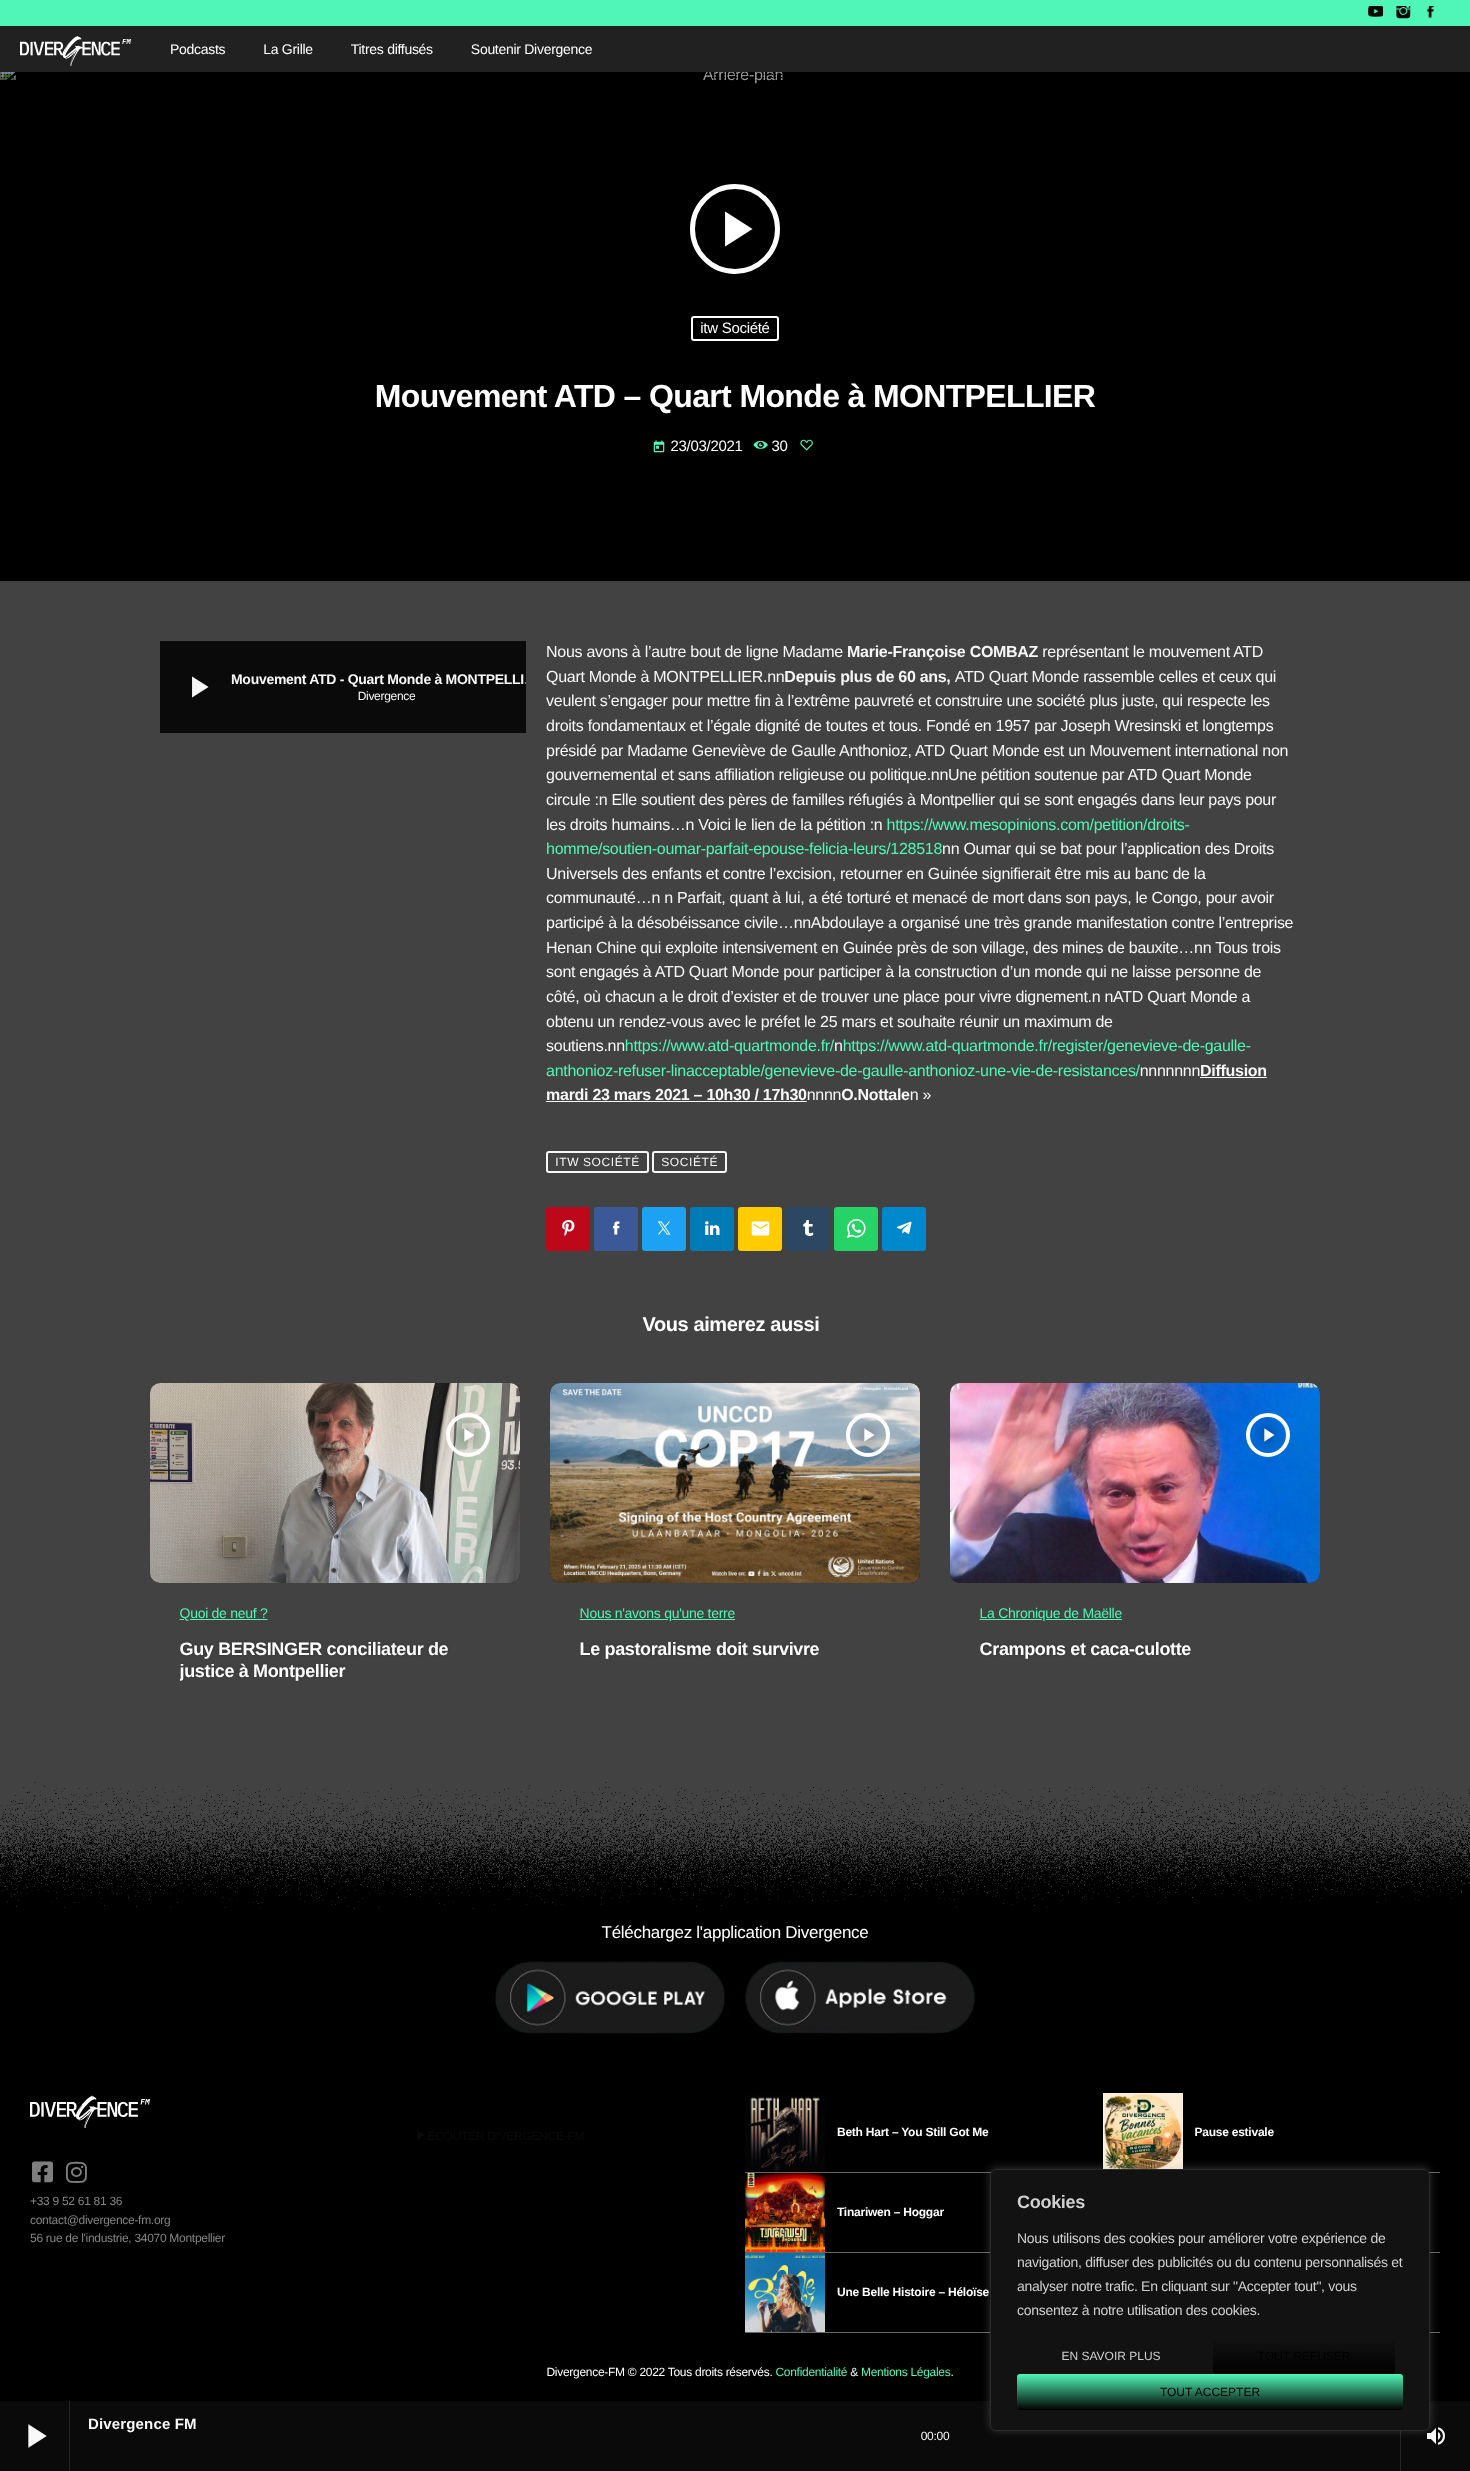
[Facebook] (1430, 13)
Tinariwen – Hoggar (890, 2212)
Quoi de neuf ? (224, 1613)
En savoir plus (1110, 2356)
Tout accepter (1210, 2392)
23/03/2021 (699, 446)
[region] (1210, 2300)
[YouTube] (1375, 13)
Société (689, 1162)
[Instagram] (1402, 13)
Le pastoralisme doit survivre (700, 1649)
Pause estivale (1234, 2132)
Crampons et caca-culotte (1085, 1649)
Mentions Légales (905, 2372)
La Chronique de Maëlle (1051, 1613)
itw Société (734, 328)
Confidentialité (811, 2372)
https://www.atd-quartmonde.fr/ (729, 1046)
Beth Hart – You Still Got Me (913, 2132)
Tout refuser (1304, 2356)
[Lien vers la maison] (75, 49)
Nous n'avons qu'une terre (657, 1613)
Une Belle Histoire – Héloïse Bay (925, 2292)
